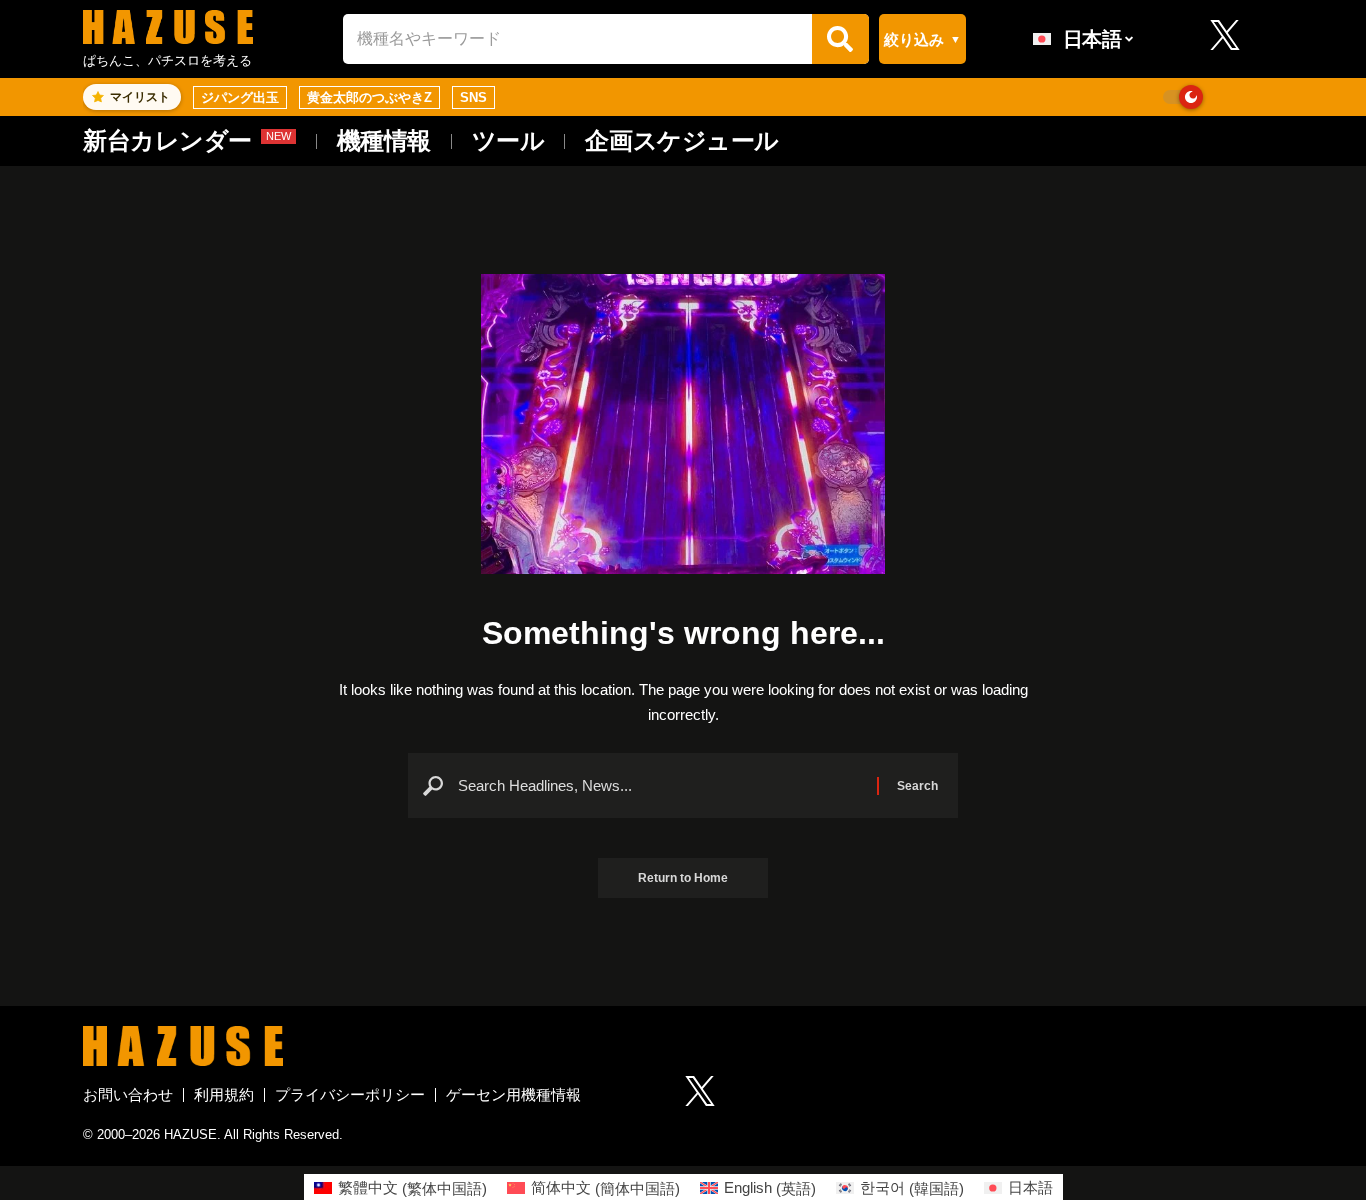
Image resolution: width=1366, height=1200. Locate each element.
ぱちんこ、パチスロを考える (167, 60)
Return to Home (683, 878)
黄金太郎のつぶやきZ (369, 97)
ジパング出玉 (240, 97)
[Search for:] (660, 786)
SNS (473, 97)
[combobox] (577, 38)
